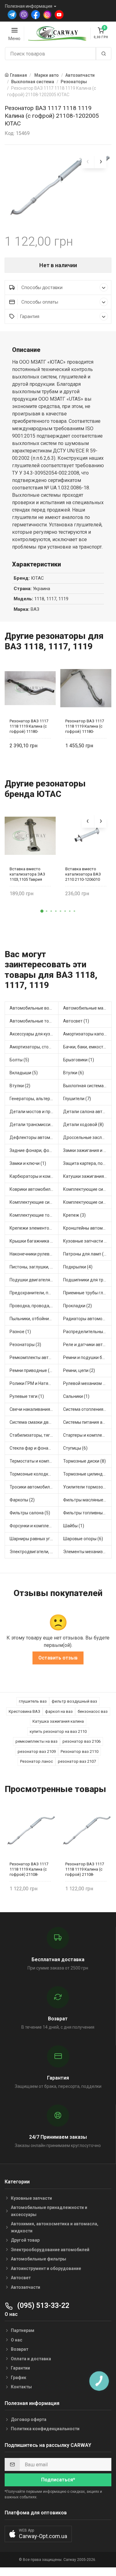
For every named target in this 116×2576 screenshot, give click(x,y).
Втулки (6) (73, 1073)
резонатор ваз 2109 (37, 1751)
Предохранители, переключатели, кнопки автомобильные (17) (34, 1293)
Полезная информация (29, 6)
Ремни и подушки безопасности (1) (88, 1357)
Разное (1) (20, 1332)
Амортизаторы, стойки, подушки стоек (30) (34, 1047)
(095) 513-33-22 (42, 2306)
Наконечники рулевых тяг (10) (34, 1254)
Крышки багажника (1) (33, 1241)
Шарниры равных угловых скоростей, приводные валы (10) (34, 1539)
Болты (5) (19, 1060)
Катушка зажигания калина (58, 1721)
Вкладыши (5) (24, 1073)
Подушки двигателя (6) (33, 1280)
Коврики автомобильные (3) (34, 1189)
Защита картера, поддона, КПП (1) (88, 1163)
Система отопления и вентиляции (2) (88, 1409)
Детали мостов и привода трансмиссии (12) (34, 1112)
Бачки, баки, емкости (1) (88, 1047)
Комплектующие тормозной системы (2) (34, 1215)
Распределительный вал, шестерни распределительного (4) (88, 1332)
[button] (42, 911)
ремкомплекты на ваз (37, 1741)
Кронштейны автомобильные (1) (88, 1228)
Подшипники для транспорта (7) (88, 1280)
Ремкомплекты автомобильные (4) (34, 1357)
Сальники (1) (76, 1396)
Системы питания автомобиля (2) (88, 1422)
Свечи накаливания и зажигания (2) (34, 1409)
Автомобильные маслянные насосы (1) (88, 1008)
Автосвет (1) (76, 1021)
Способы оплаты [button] (39, 302)
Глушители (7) (77, 1099)
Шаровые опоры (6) (83, 1539)
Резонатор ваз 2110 (79, 1751)
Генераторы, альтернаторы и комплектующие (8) (34, 1099)
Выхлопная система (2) (87, 1086)
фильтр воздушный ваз (74, 1701)
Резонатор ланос (37, 1761)
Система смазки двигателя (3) (34, 1422)
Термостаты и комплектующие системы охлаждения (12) (34, 1461)
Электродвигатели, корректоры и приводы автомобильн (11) (34, 1552)
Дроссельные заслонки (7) (88, 1137)
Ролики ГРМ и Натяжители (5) (34, 1383)
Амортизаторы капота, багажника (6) (88, 1034)
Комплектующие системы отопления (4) (34, 1202)
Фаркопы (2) (22, 1500)
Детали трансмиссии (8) (34, 1125)
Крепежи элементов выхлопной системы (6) (34, 1228)
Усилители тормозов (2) (88, 1487)
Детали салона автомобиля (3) (88, 1112)
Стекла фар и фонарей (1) (34, 1448)
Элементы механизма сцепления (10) (88, 1552)
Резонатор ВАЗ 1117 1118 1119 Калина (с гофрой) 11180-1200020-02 (85, 726)
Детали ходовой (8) (83, 1125)
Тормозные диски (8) (84, 1461)
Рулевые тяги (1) (27, 1396)
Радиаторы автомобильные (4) (88, 1319)
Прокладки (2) (77, 1306)
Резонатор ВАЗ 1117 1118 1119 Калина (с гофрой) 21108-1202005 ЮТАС (29, 1869)
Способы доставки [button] (41, 288)
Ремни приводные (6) (32, 1370)
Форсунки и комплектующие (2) (34, 1526)
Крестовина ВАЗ (24, 1711)
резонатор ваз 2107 (77, 1761)
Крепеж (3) (74, 1215)
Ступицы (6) (75, 1448)
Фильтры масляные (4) (86, 1500)
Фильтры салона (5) (30, 1513)
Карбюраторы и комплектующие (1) (34, 1176)
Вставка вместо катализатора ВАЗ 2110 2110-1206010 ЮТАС (83, 874)
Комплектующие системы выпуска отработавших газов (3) (88, 1189)
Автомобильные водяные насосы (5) (34, 1008)
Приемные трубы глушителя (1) (88, 1293)
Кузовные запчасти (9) (86, 1241)
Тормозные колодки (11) (34, 1474)
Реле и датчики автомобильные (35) (88, 1345)
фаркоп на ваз (59, 1711)
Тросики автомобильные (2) (34, 1487)
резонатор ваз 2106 (82, 1741)
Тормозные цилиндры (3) (88, 1474)
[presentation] (88, 162)
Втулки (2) (20, 1086)
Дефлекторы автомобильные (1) (34, 1137)
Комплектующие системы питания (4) (88, 1202)
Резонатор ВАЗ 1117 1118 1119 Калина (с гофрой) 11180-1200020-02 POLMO (29, 726)
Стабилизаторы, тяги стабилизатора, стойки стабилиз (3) (34, 1435)
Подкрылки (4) (78, 1267)
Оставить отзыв (58, 1658)
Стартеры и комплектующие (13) (88, 1435)
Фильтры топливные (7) (87, 1513)
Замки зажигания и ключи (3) (88, 1150)
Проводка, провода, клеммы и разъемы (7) (34, 1306)
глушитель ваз (33, 1701)
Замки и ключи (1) (28, 1163)
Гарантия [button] (30, 316)
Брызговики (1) (79, 1060)
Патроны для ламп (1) (85, 1254)
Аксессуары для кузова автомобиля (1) (34, 1034)
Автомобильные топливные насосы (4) (34, 1021)
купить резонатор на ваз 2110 (58, 1731)
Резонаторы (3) (25, 1345)
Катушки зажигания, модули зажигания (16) (88, 1176)
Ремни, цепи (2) (79, 1370)
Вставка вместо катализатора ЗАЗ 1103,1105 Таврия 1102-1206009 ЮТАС (28, 874)
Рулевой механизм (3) (86, 1383)
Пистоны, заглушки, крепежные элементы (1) (34, 1267)
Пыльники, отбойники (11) (34, 1319)
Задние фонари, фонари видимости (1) (34, 1150)
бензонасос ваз (93, 1711)
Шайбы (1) (74, 1526)
